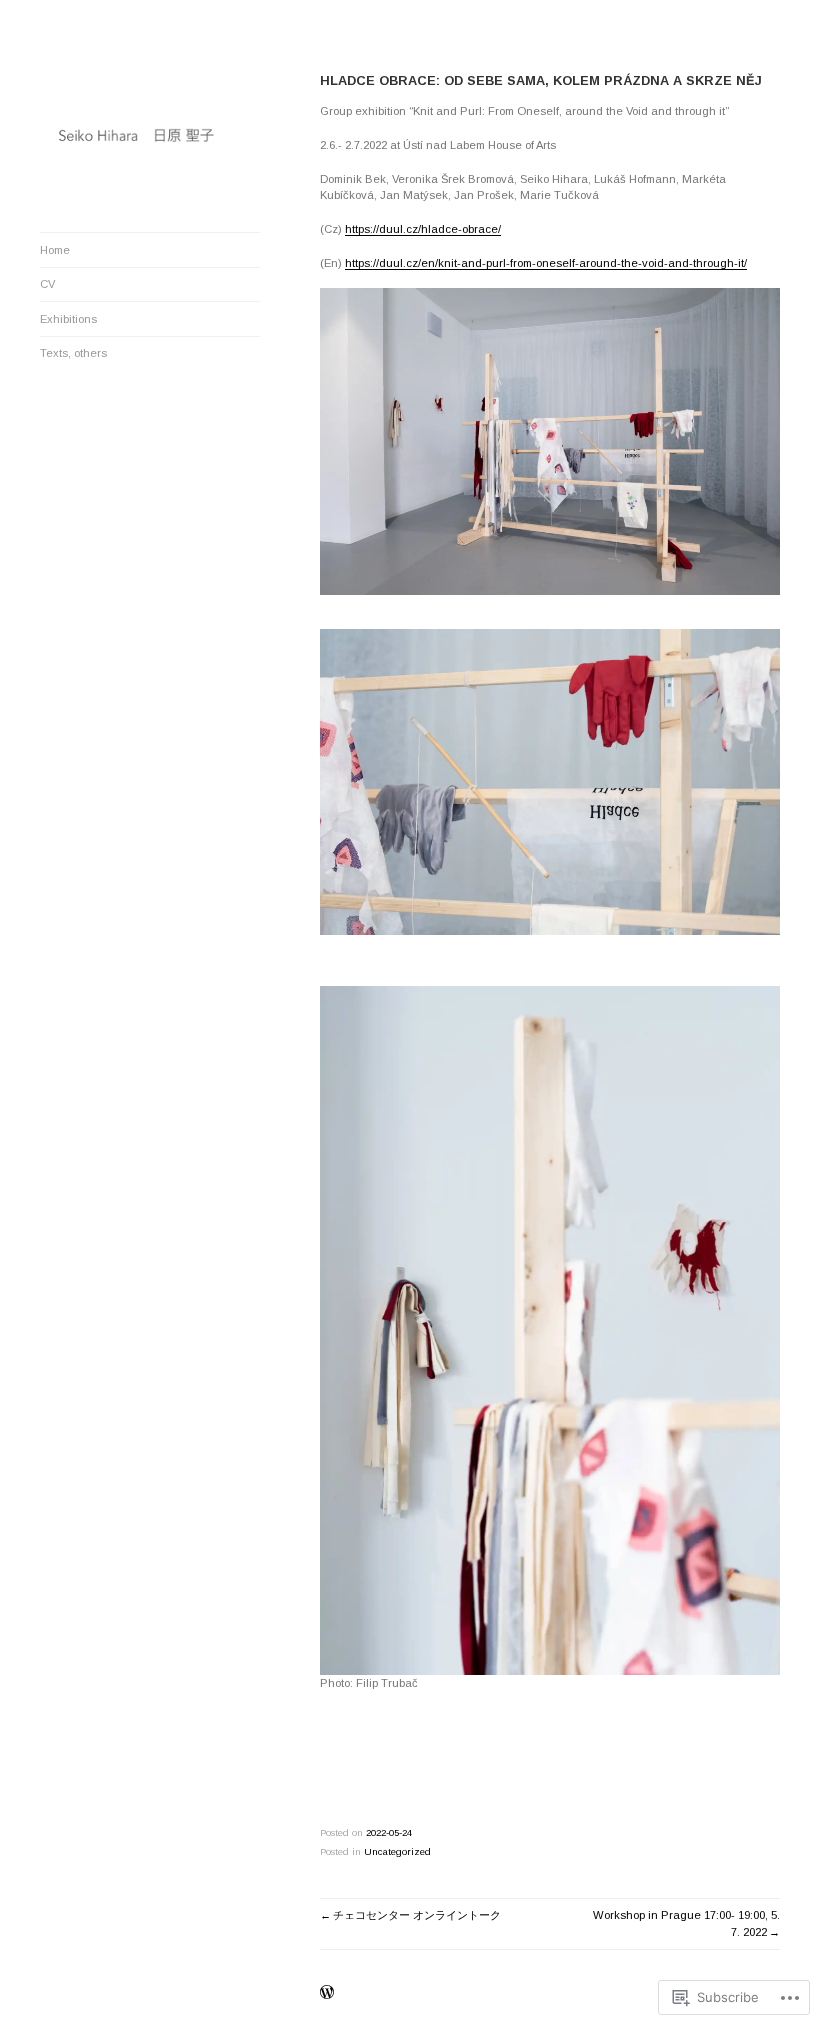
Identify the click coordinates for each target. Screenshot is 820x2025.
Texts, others (73, 353)
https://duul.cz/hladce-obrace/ (423, 229)
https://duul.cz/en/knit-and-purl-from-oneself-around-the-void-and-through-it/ (546, 263)
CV (47, 284)
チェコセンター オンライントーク (417, 1915)
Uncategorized (397, 1851)
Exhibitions (68, 319)
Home (55, 250)
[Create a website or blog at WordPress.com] (327, 1993)
